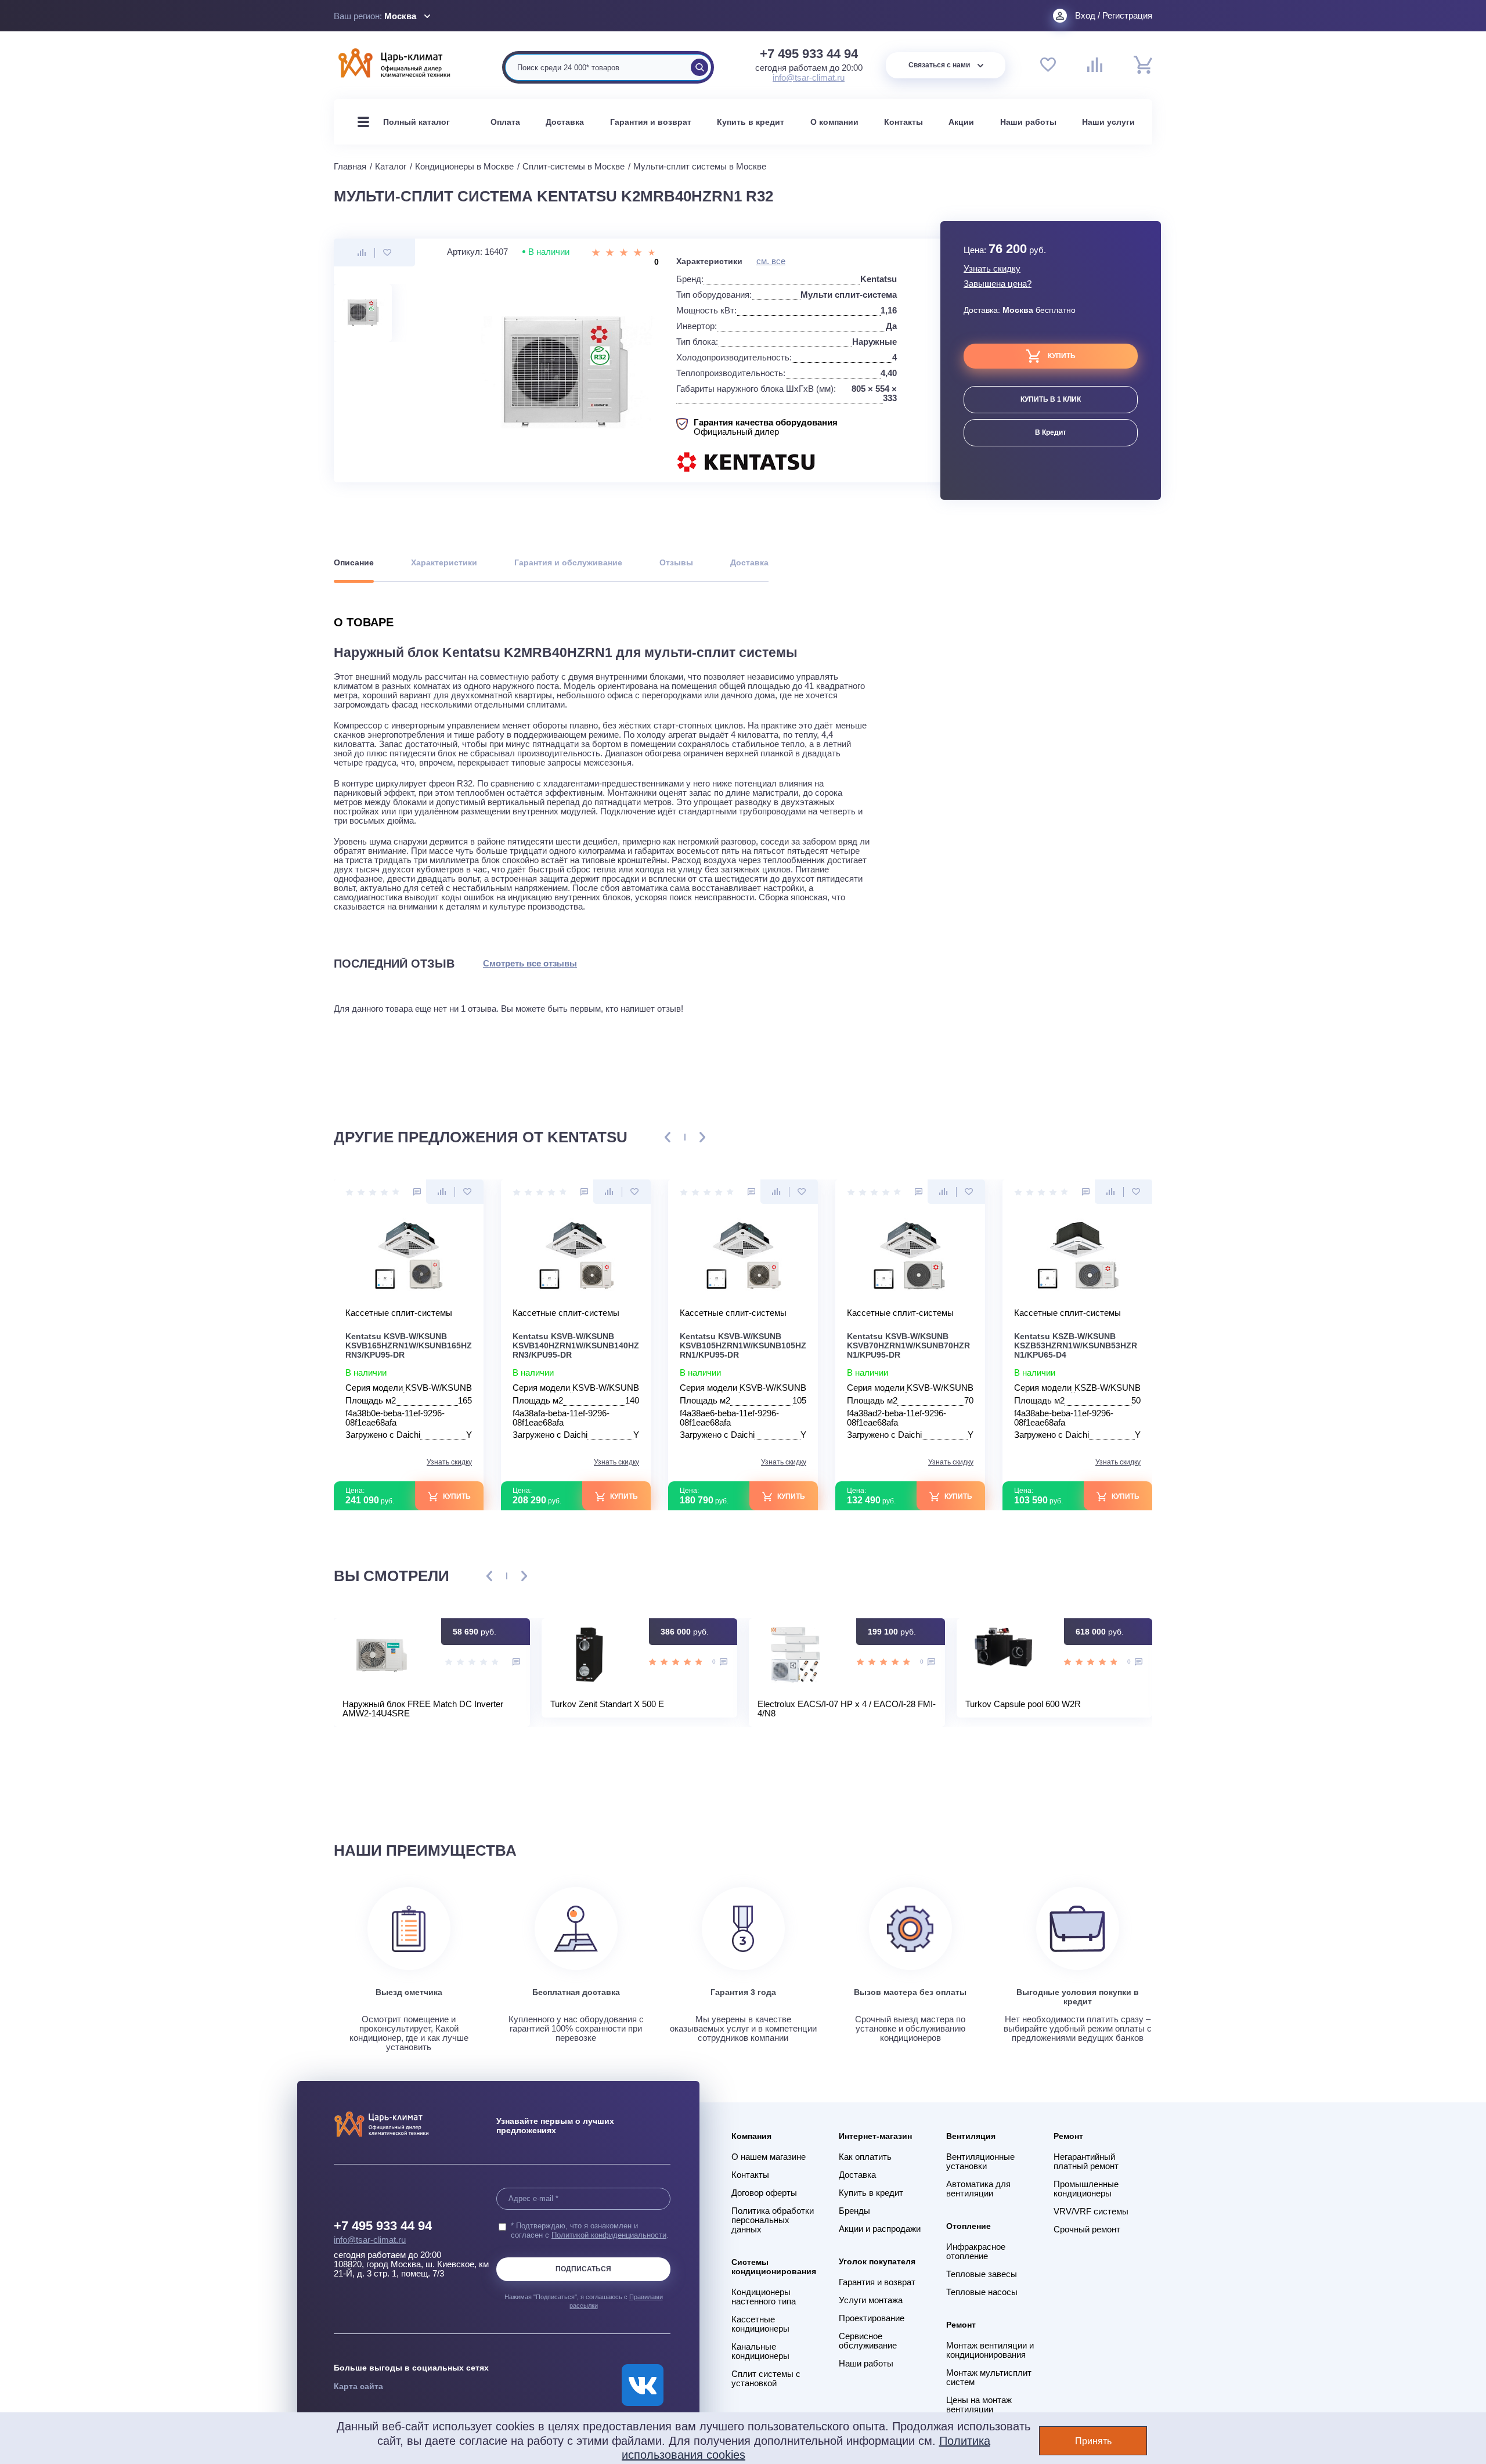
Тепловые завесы (982, 2274)
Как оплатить (865, 2157)
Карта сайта (358, 2386)
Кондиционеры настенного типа (764, 2297)
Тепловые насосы (982, 2292)
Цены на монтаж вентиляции (979, 2405)
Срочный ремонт (1087, 2229)
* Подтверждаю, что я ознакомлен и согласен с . (590, 2230)
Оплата (505, 122)
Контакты (903, 122)
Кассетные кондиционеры (760, 2324)
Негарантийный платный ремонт (1086, 2162)
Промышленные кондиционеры (1086, 2189)
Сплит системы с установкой (766, 2379)
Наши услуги (1108, 122)
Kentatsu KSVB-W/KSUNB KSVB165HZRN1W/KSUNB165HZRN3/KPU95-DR (409, 1345)
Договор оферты (764, 2193)
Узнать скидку (992, 269)
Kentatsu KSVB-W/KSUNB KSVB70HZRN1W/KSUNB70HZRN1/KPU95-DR (908, 1345)
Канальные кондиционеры (760, 2351)
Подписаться (583, 2269)
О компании (834, 122)
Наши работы (1028, 122)
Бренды (854, 2211)
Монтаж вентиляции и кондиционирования (990, 2350)
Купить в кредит (751, 122)
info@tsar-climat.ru (809, 77)
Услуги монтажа (871, 2300)
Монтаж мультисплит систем (989, 2378)
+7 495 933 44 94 (809, 54)
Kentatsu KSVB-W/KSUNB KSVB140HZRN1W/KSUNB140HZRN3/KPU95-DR (576, 1345)
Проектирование (872, 2318)
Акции (961, 122)
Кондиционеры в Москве (464, 166)
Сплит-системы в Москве (574, 166)
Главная (350, 166)
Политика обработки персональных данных (773, 2220)
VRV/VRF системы (1091, 2212)
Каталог (391, 166)
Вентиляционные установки (980, 2162)
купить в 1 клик (1051, 399)
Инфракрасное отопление (976, 2252)
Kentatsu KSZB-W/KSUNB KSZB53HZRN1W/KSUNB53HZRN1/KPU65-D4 (1076, 1345)
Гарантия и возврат (651, 122)
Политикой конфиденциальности (609, 2235)
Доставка (565, 122)
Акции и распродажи (880, 2229)
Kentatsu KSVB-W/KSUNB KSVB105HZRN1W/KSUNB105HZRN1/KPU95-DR (743, 1345)
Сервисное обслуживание (868, 2341)
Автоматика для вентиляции (978, 2189)
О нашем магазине (769, 2157)
